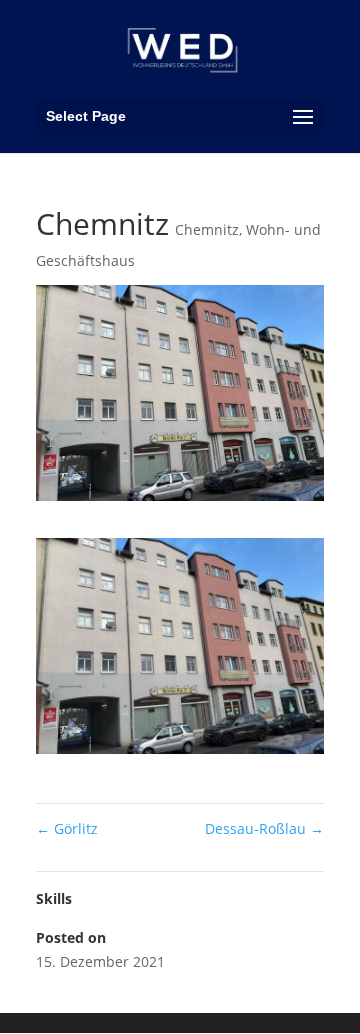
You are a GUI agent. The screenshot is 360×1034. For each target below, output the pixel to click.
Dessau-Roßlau (264, 828)
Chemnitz (207, 229)
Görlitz (67, 828)
